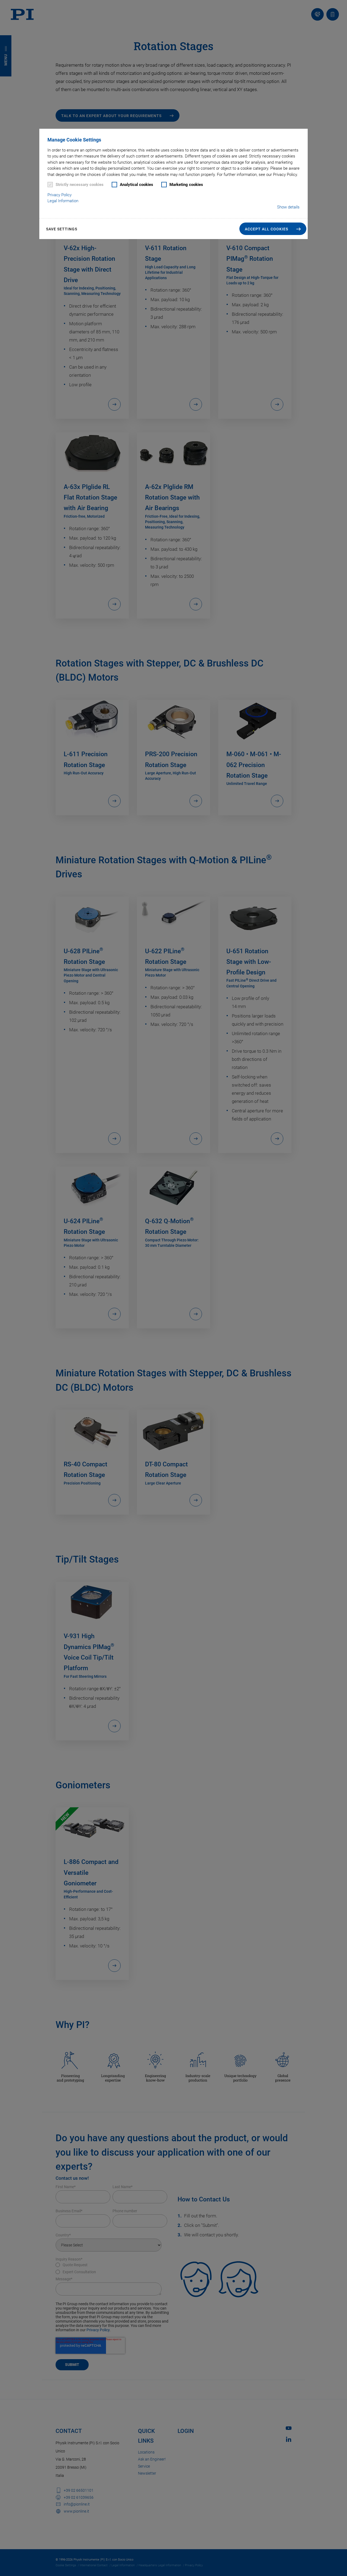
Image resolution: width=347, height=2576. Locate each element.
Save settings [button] (62, 229)
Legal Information (63, 201)
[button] (273, 229)
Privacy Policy (60, 195)
